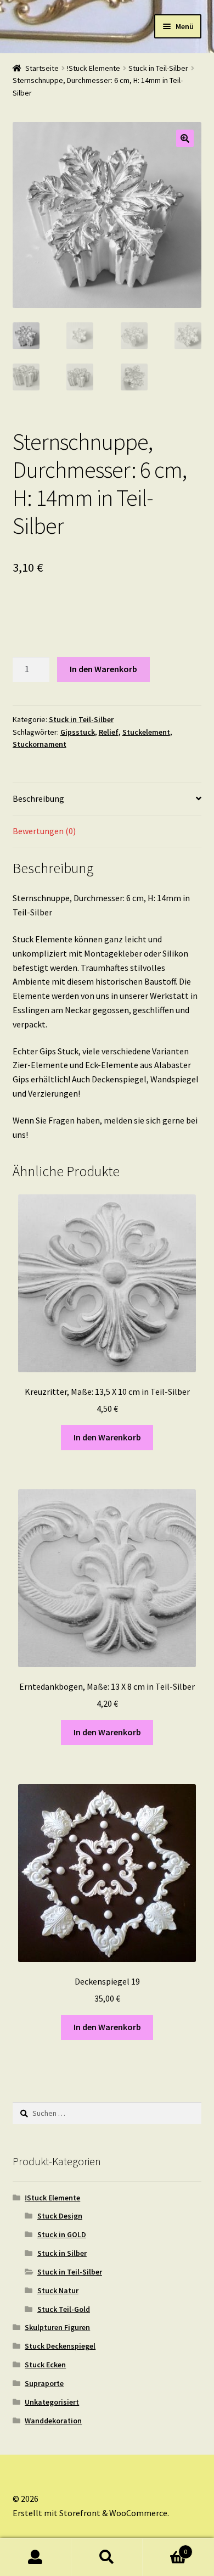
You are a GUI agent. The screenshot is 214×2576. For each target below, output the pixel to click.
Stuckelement (146, 732)
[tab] (107, 799)
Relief (109, 732)
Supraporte (44, 2383)
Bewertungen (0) (44, 831)
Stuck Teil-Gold (64, 2309)
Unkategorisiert (52, 2402)
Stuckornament (40, 744)
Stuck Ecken (45, 2365)
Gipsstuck (78, 732)
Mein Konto (36, 2557)
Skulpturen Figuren (57, 2327)
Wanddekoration (53, 2421)
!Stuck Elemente (94, 68)
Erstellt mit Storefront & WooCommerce (90, 2513)
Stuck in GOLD (62, 2234)
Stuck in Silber (62, 2253)
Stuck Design (60, 2216)
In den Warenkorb (103, 669)
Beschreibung (38, 798)
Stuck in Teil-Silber (158, 68)
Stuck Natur (58, 2290)
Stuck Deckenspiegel (60, 2346)
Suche (107, 2557)
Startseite (42, 68)
